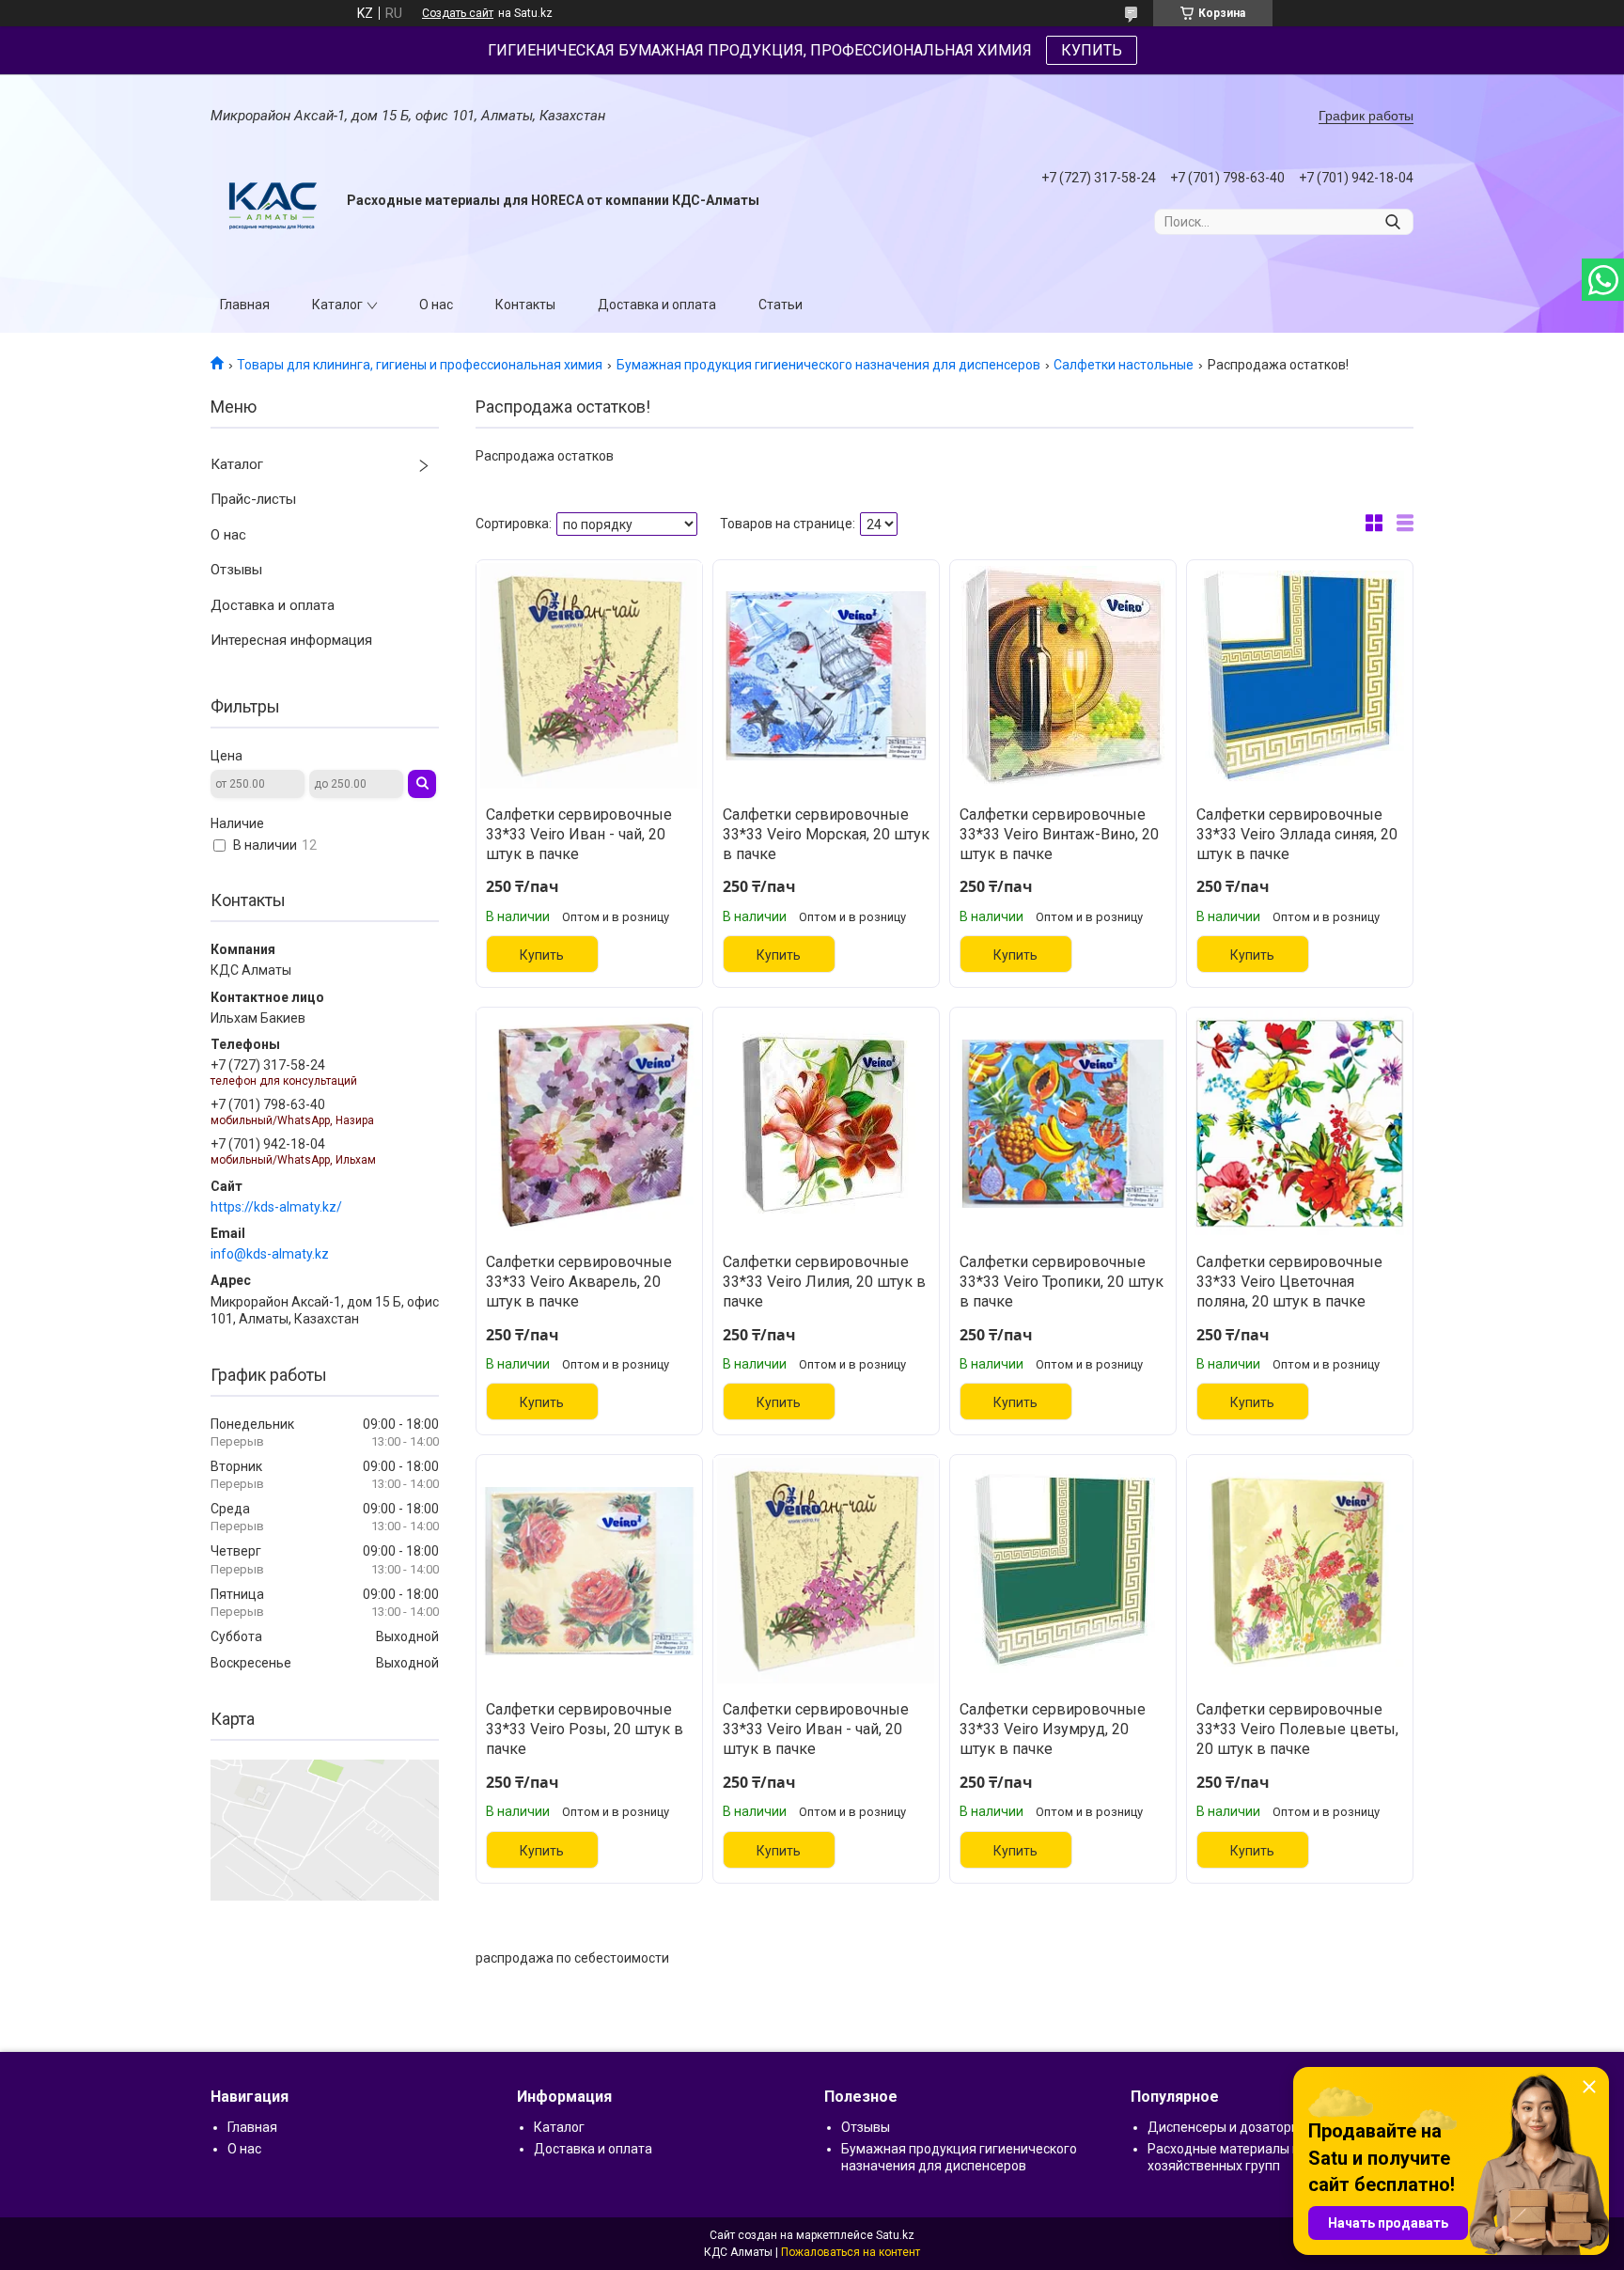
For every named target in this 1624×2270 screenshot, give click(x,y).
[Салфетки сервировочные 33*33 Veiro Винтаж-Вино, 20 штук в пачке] (1063, 676)
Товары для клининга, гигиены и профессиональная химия (420, 365)
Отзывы (236, 570)
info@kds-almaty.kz (270, 1254)
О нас (436, 305)
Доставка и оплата (657, 305)
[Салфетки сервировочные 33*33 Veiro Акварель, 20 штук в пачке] (589, 1123)
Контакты (525, 305)
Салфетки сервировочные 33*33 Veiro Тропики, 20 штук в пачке (1062, 1282)
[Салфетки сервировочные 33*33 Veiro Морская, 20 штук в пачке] (826, 676)
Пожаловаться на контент (851, 2252)
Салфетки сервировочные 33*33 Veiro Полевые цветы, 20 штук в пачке (1297, 1729)
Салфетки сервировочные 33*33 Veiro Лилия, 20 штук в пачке (824, 1282)
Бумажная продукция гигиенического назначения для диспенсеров (828, 365)
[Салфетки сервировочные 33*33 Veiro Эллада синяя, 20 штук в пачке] (1300, 676)
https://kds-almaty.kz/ (276, 1207)
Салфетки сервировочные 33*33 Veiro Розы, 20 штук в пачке (585, 1729)
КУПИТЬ (1092, 50)
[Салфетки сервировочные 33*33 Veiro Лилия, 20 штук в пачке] (826, 1123)
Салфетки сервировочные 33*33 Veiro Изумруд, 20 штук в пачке (1053, 1729)
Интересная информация (291, 640)
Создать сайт (458, 13)
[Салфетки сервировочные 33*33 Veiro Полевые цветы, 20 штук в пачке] (1300, 1571)
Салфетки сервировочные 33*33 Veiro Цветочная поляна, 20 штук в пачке (1289, 1282)
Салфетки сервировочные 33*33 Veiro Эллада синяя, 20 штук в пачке (1297, 834)
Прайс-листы (253, 499)
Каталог (337, 305)
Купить (542, 955)
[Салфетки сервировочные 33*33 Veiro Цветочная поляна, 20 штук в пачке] (1300, 1123)
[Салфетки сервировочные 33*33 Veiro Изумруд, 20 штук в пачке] (1063, 1571)
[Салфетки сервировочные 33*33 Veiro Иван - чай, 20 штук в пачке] (589, 676)
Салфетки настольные (1124, 365)
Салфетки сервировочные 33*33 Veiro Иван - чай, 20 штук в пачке (579, 834)
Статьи (781, 305)
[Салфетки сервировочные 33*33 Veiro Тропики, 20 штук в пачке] (1063, 1123)
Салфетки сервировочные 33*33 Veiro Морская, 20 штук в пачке (826, 834)
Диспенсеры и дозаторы (1224, 2127)
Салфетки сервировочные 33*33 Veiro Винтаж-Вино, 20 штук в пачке (1059, 834)
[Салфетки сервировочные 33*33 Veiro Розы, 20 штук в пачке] (589, 1571)
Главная (245, 305)
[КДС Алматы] (272, 201)
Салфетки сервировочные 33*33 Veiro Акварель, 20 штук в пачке (579, 1282)
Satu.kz (895, 2235)
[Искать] (1392, 222)
